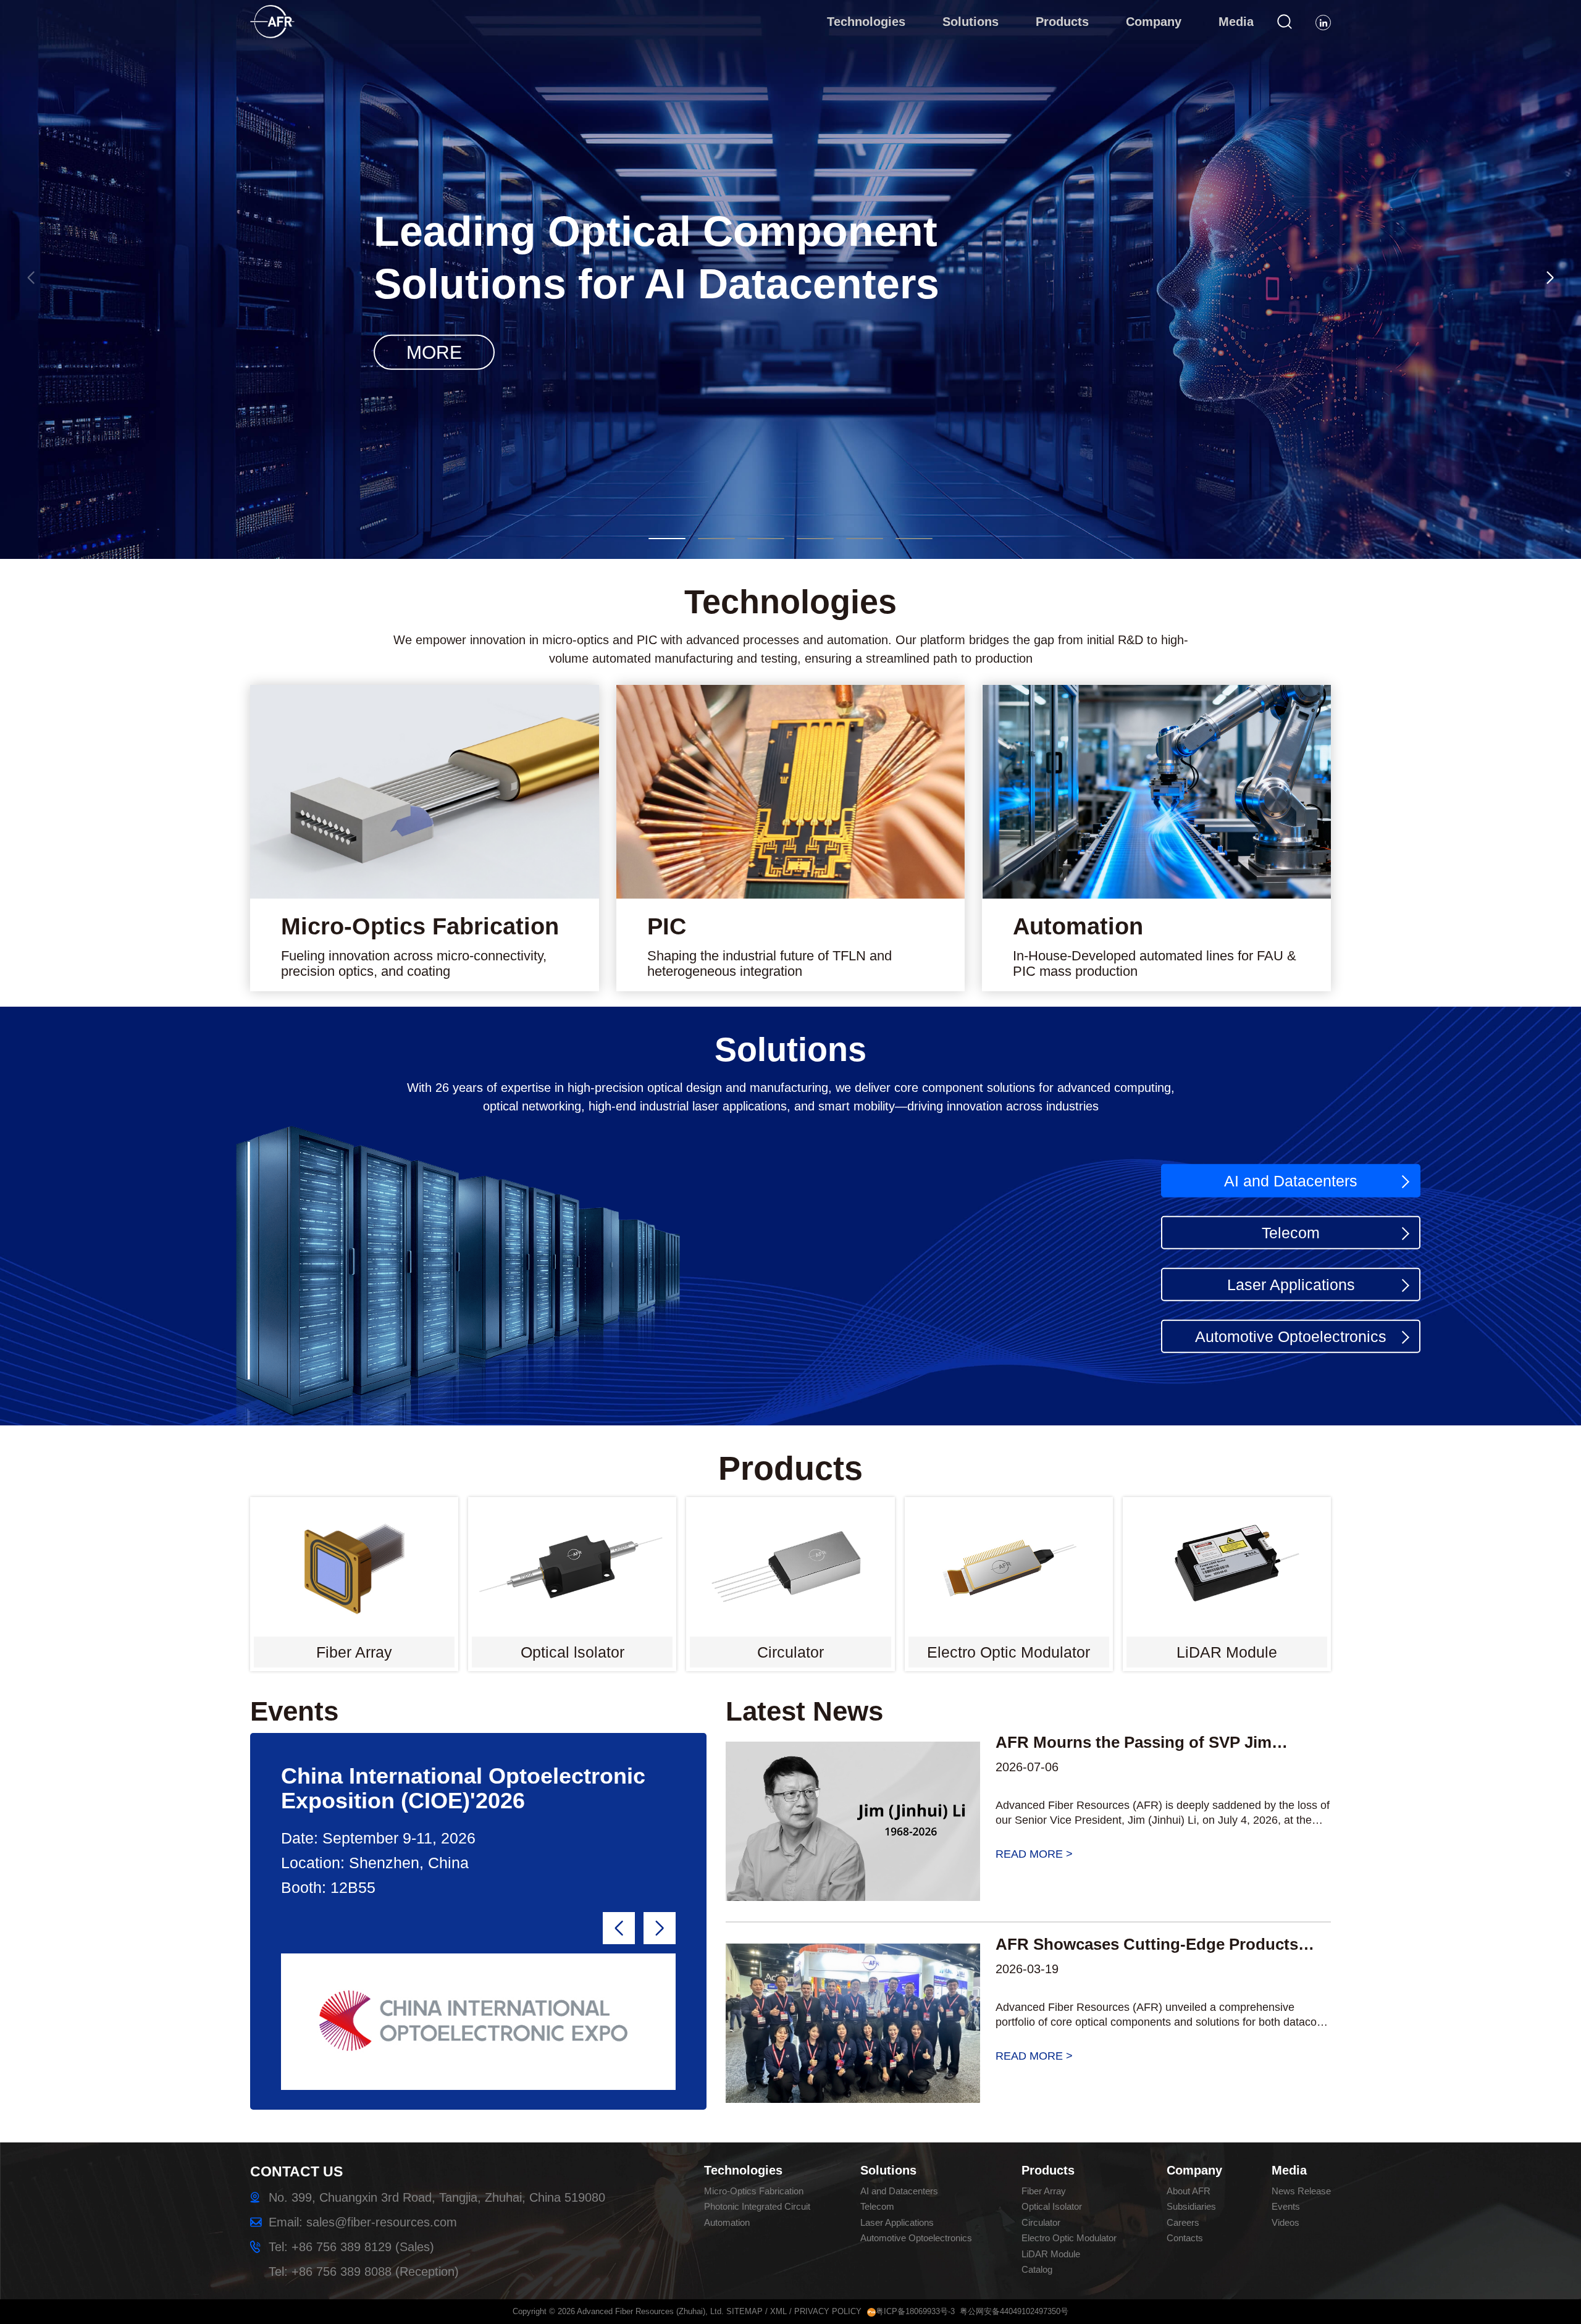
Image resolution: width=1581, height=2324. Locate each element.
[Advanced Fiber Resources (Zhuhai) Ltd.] (288, 14)
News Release (1301, 2191)
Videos (1285, 2222)
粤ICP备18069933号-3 (915, 2311)
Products (1048, 2170)
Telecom (1291, 1232)
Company (1194, 2170)
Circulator (1041, 2222)
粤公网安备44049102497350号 (1014, 2311)
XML (778, 2311)
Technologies (743, 2170)
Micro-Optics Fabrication (754, 2191)
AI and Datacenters (1291, 1180)
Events (1286, 2206)
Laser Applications (1291, 1284)
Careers (1183, 2222)
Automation (727, 2222)
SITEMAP (744, 2311)
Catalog (1037, 2269)
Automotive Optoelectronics (1291, 1336)
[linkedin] (1323, 23)
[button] (667, 539)
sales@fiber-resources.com (382, 2222)
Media (1289, 2170)
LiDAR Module (1051, 2254)
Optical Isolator (1052, 2206)
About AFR (1189, 2191)
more (790, 351)
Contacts (1185, 2238)
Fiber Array (1044, 2191)
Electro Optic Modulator (1069, 2238)
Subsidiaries (1191, 2206)
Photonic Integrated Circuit (757, 2206)
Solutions (888, 2170)
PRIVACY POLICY (828, 2311)
